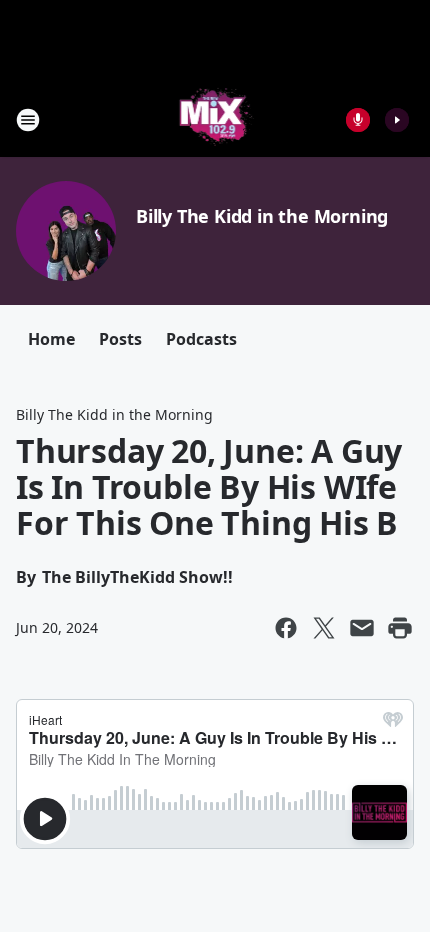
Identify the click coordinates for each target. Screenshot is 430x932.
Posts (120, 339)
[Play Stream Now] (397, 120)
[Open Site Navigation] (28, 120)
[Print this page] (400, 628)
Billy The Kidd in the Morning (262, 216)
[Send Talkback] (358, 120)
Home (51, 339)
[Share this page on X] (324, 628)
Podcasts (201, 339)
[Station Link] (215, 119)
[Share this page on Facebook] (286, 628)
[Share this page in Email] (362, 628)
